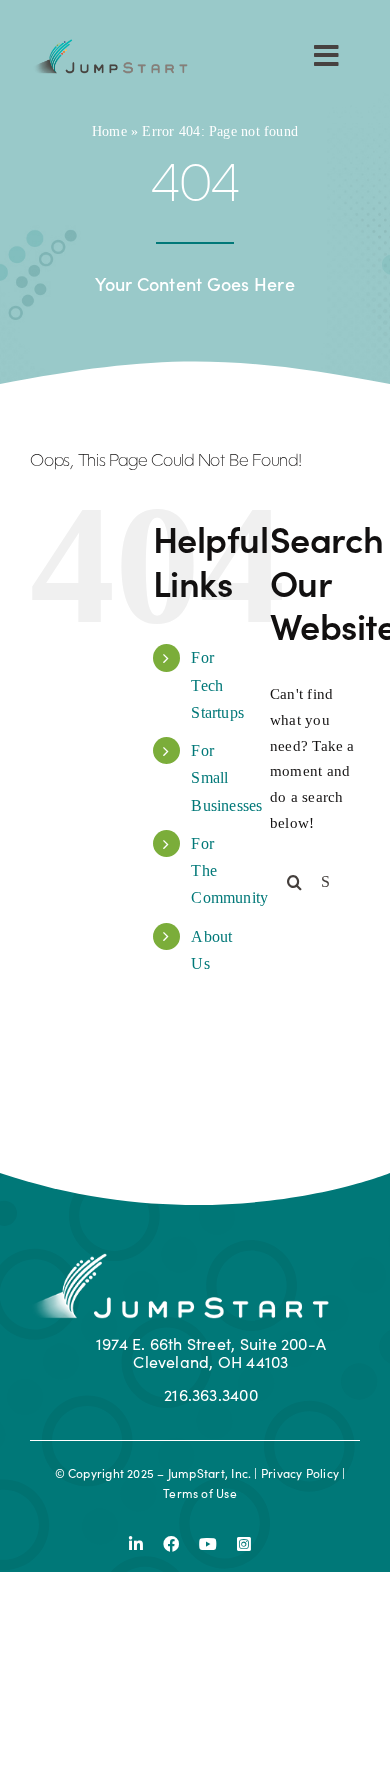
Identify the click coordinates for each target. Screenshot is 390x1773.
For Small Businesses (226, 777)
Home (109, 131)
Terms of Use (200, 1493)
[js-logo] (109, 46)
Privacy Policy (300, 1473)
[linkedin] (136, 1544)
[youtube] (208, 1544)
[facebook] (171, 1544)
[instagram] (244, 1544)
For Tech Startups (217, 684)
